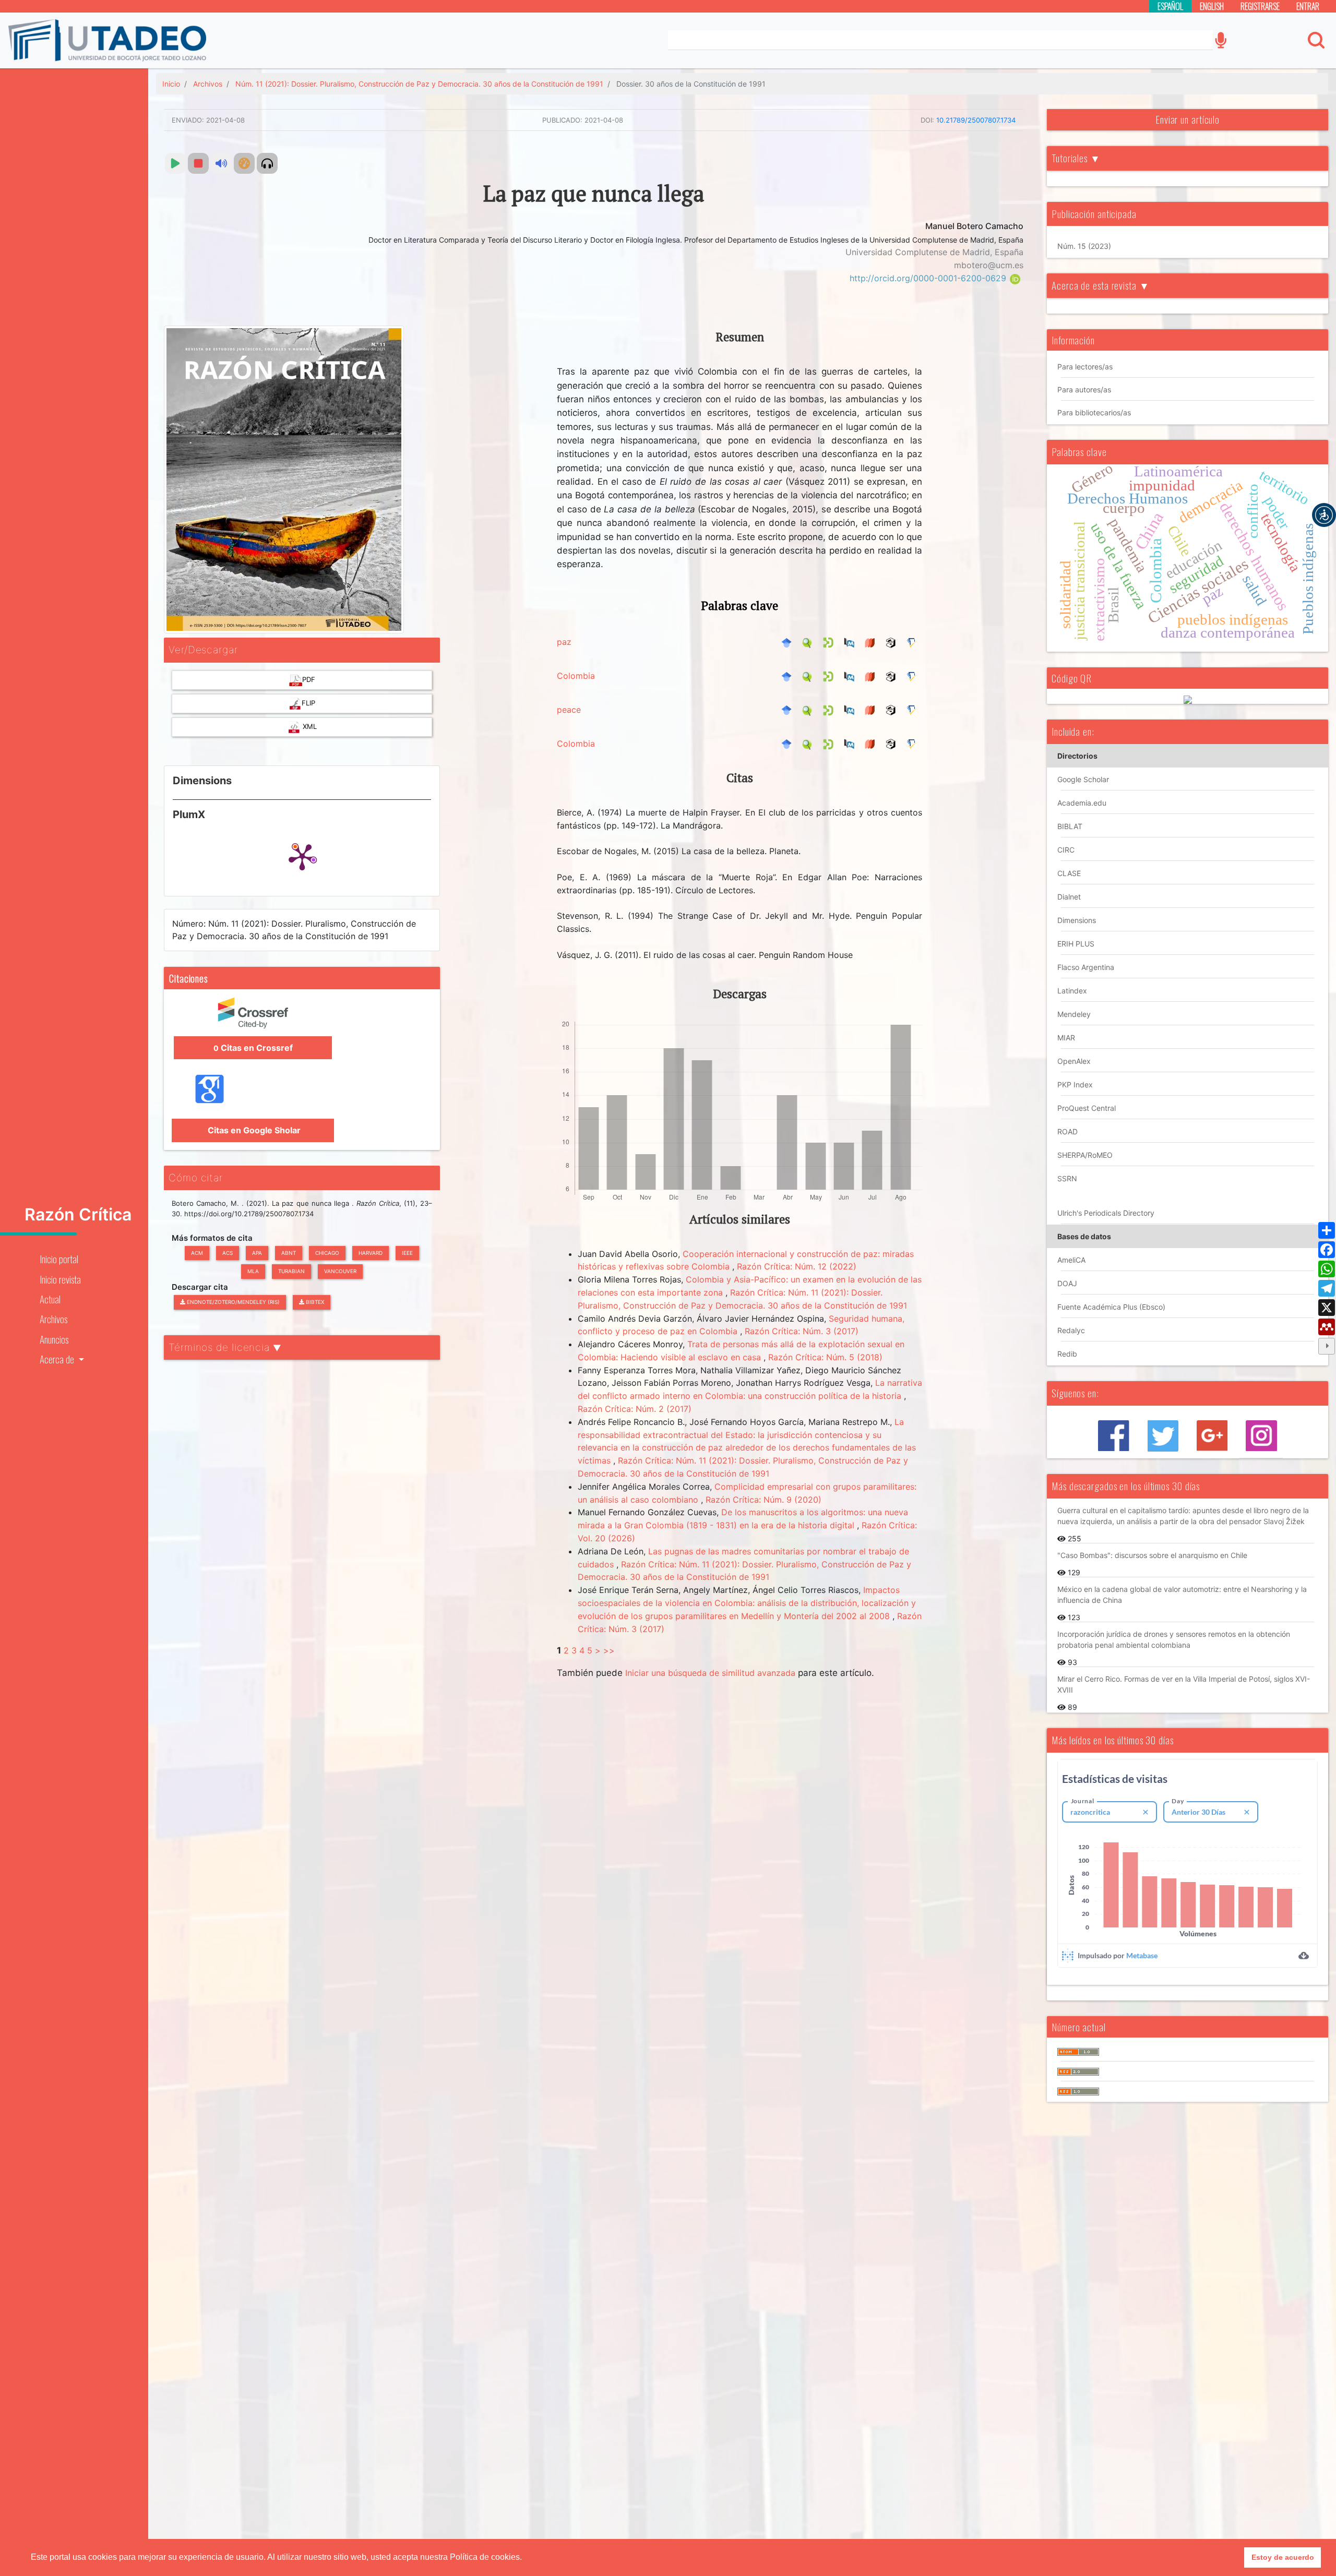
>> (609, 1650)
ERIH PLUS (1076, 944)
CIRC (1066, 850)
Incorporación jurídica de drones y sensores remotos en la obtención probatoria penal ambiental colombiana (1174, 1639)
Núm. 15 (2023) (1084, 246)
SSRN (1067, 1178)
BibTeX (314, 1302)
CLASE (1069, 873)
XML (309, 726)
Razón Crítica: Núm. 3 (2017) (802, 1331)
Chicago (327, 1253)
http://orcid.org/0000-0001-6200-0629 (929, 278)
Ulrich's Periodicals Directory (1106, 1213)
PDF (309, 679)
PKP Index (1075, 1085)
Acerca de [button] (58, 1359)
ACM (197, 1253)
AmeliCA (1071, 1260)
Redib (1067, 1354)
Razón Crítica (78, 1215)
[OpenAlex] (893, 642)
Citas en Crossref (253, 1048)
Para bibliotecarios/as (1094, 412)
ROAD (1067, 1131)
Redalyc (1071, 1330)
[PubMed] (852, 642)
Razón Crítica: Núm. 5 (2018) (825, 1357)
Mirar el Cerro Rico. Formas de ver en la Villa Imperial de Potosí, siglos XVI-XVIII (1184, 1684)
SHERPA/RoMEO (1085, 1155)
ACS (228, 1253)
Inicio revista (60, 1279)
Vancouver (340, 1271)
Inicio (171, 84)
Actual (50, 1299)
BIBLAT (1070, 826)
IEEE (407, 1253)
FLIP (308, 703)
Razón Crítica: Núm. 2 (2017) (635, 1409)
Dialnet (1069, 897)
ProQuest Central (1087, 1108)
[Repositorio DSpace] (831, 642)
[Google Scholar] (789, 642)
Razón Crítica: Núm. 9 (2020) (764, 1500)
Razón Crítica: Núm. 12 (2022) (797, 1266)
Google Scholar (1083, 779)
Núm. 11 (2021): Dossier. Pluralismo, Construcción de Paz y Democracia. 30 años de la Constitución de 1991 (419, 84)
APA (257, 1253)
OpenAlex (1074, 1061)
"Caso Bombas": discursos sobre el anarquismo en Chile (1152, 1555)
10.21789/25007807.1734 (976, 120)
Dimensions (1077, 920)
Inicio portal (59, 1259)
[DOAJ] (873, 642)
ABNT (289, 1253)
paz (564, 642)
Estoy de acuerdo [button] (1283, 2557)
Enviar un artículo (1188, 119)
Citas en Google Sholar (253, 1130)
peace (569, 710)
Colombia (576, 676)
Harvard (371, 1253)
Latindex (1072, 991)
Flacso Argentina (1086, 967)
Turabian (291, 1271)
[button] (1324, 515)
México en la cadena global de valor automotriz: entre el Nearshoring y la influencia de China (1182, 1595)
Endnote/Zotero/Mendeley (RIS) (232, 1302)
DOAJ (1067, 1283)
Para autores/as (1084, 390)
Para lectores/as (1085, 367)
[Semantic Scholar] (914, 642)
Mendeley (1074, 1014)
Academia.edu (1082, 803)
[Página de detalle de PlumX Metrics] (302, 856)
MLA (253, 1271)
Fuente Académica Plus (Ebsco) (1111, 1307)
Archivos (53, 1319)
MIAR (1066, 1038)
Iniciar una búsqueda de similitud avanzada (710, 1673)
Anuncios (54, 1339)
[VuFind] (810, 642)
